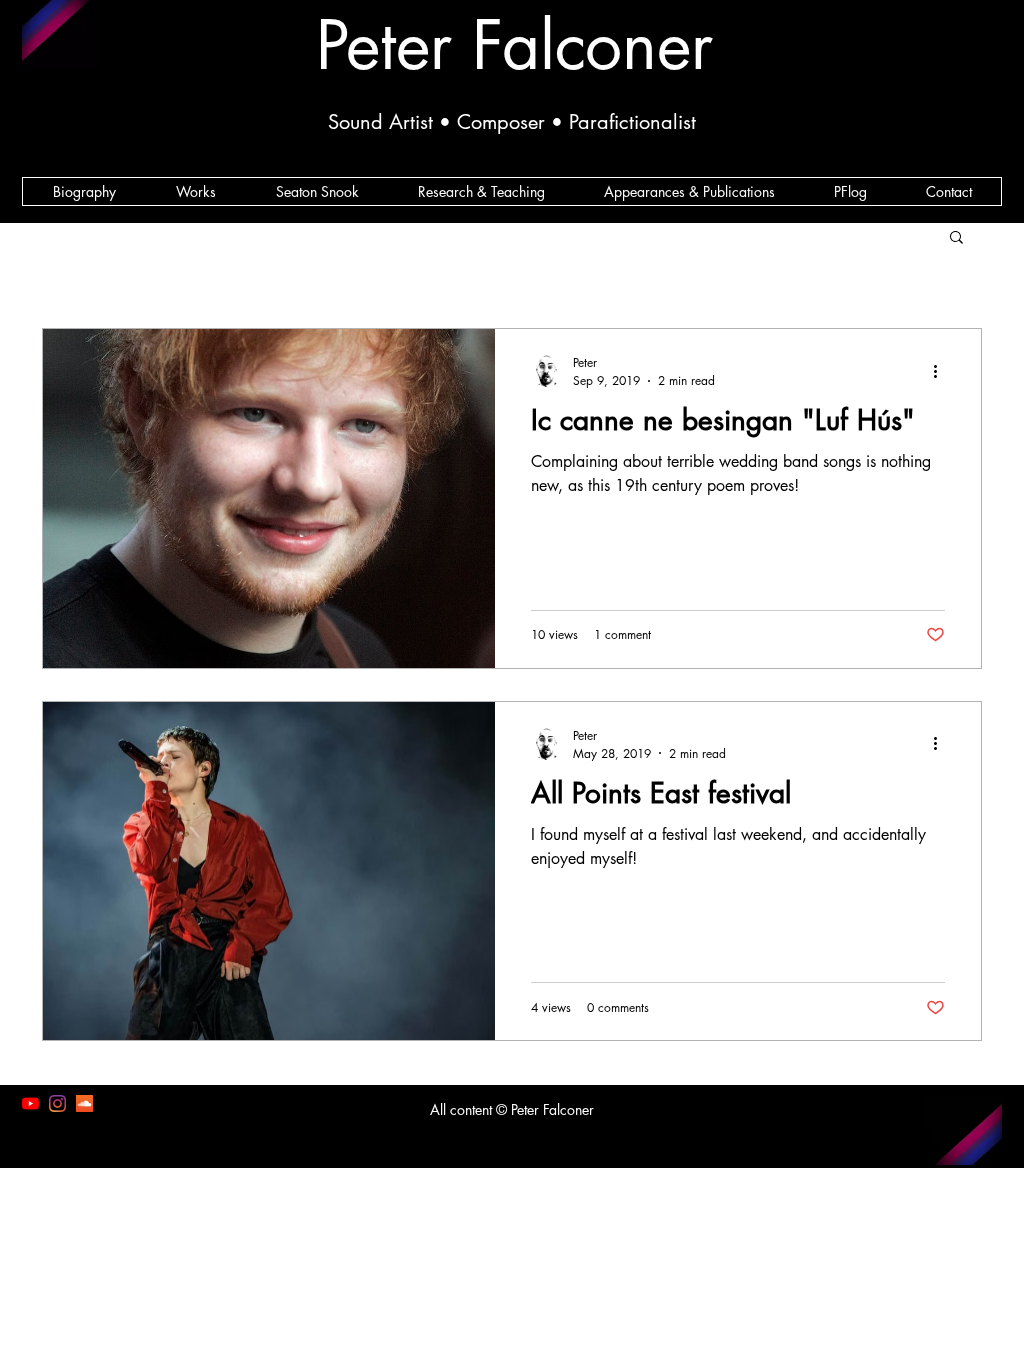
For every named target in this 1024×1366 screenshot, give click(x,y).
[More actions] (942, 371)
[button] (956, 238)
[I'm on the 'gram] (57, 1103)
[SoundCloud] (84, 1103)
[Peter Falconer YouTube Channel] (30, 1103)
